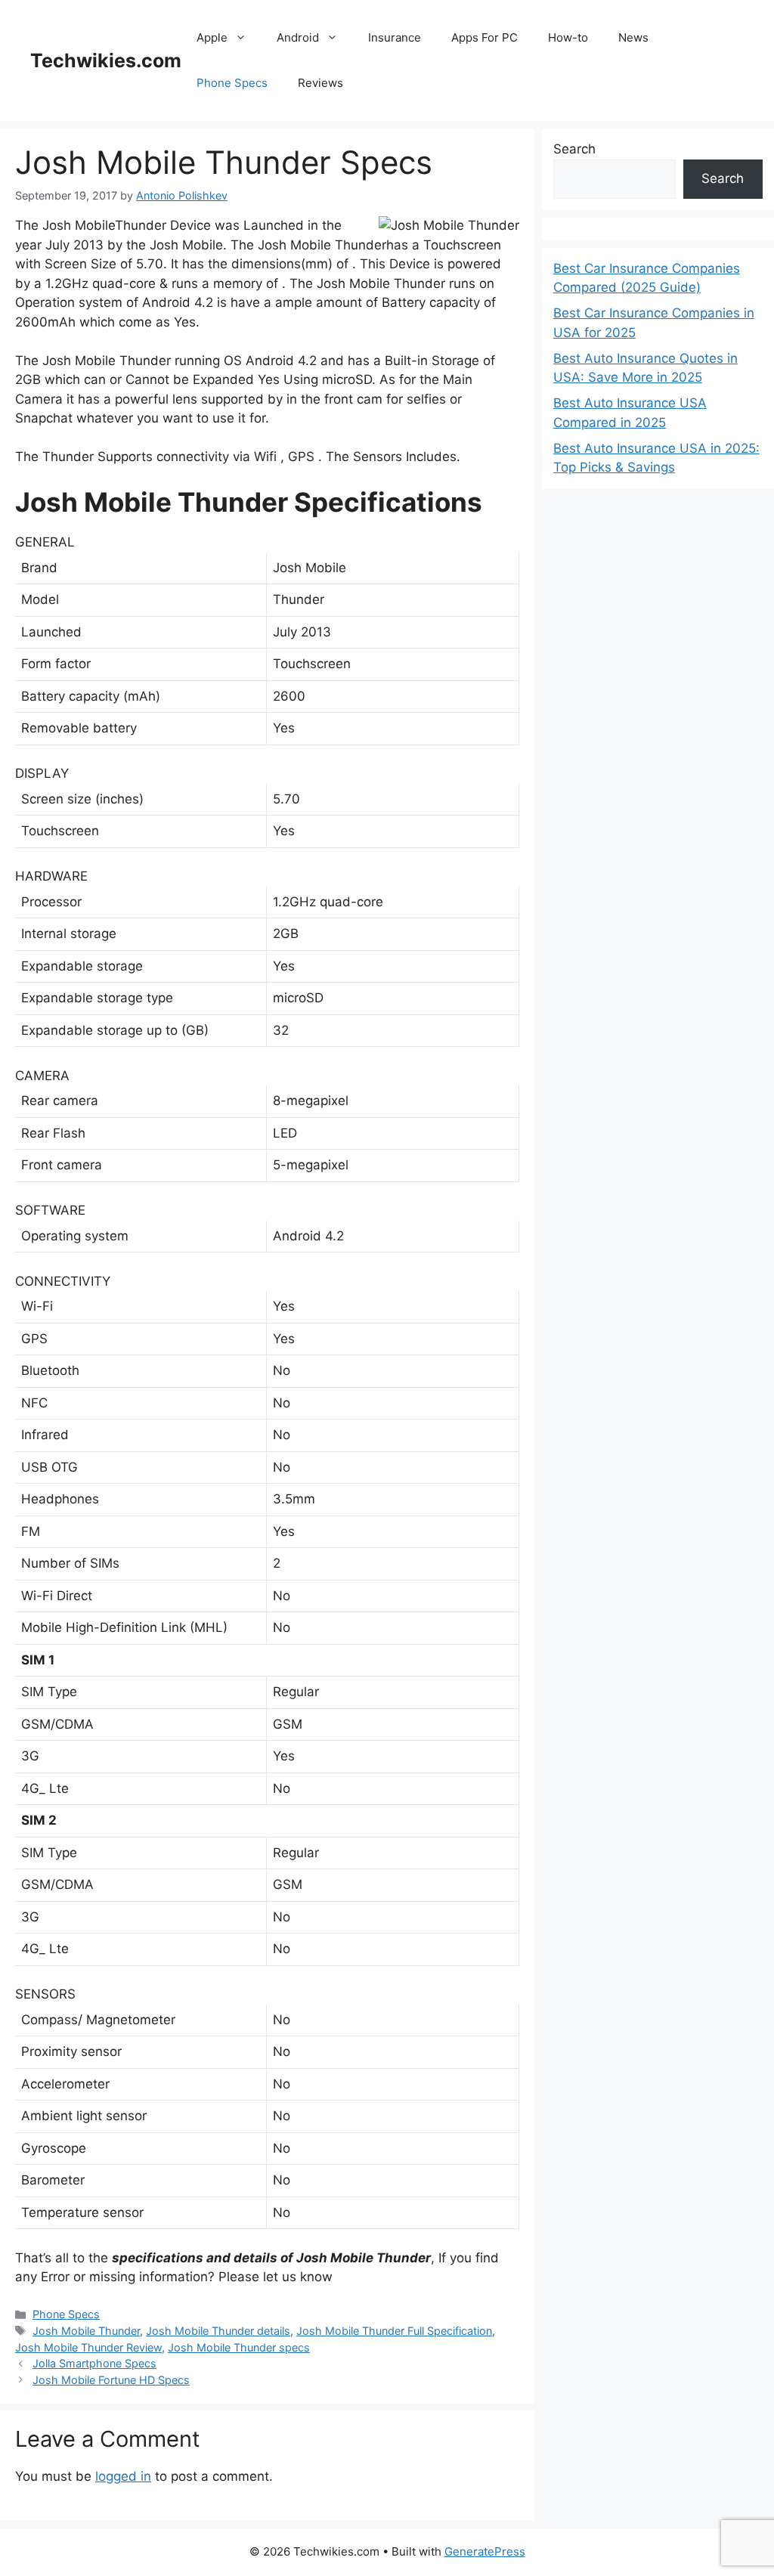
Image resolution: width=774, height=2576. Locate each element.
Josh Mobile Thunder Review (88, 2347)
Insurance (395, 37)
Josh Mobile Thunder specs (239, 2347)
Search (574, 149)
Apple (212, 37)
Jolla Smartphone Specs (94, 2363)
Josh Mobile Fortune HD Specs (111, 2380)
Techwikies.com (106, 60)
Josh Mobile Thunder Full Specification (394, 2331)
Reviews (320, 83)
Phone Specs (232, 83)
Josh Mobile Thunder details (218, 2331)
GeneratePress (485, 2551)
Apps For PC (485, 37)
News (633, 37)
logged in (123, 2476)
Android (298, 37)
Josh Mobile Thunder (86, 2331)
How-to (568, 37)
